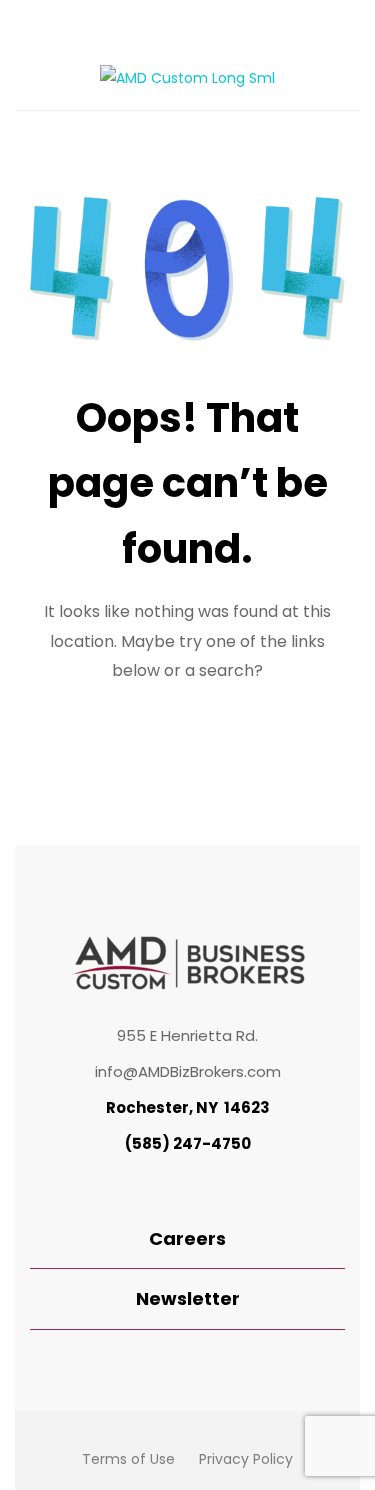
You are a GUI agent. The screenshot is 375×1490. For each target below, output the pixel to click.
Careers (187, 1238)
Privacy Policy (246, 1459)
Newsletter (188, 1298)
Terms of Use (128, 1459)
